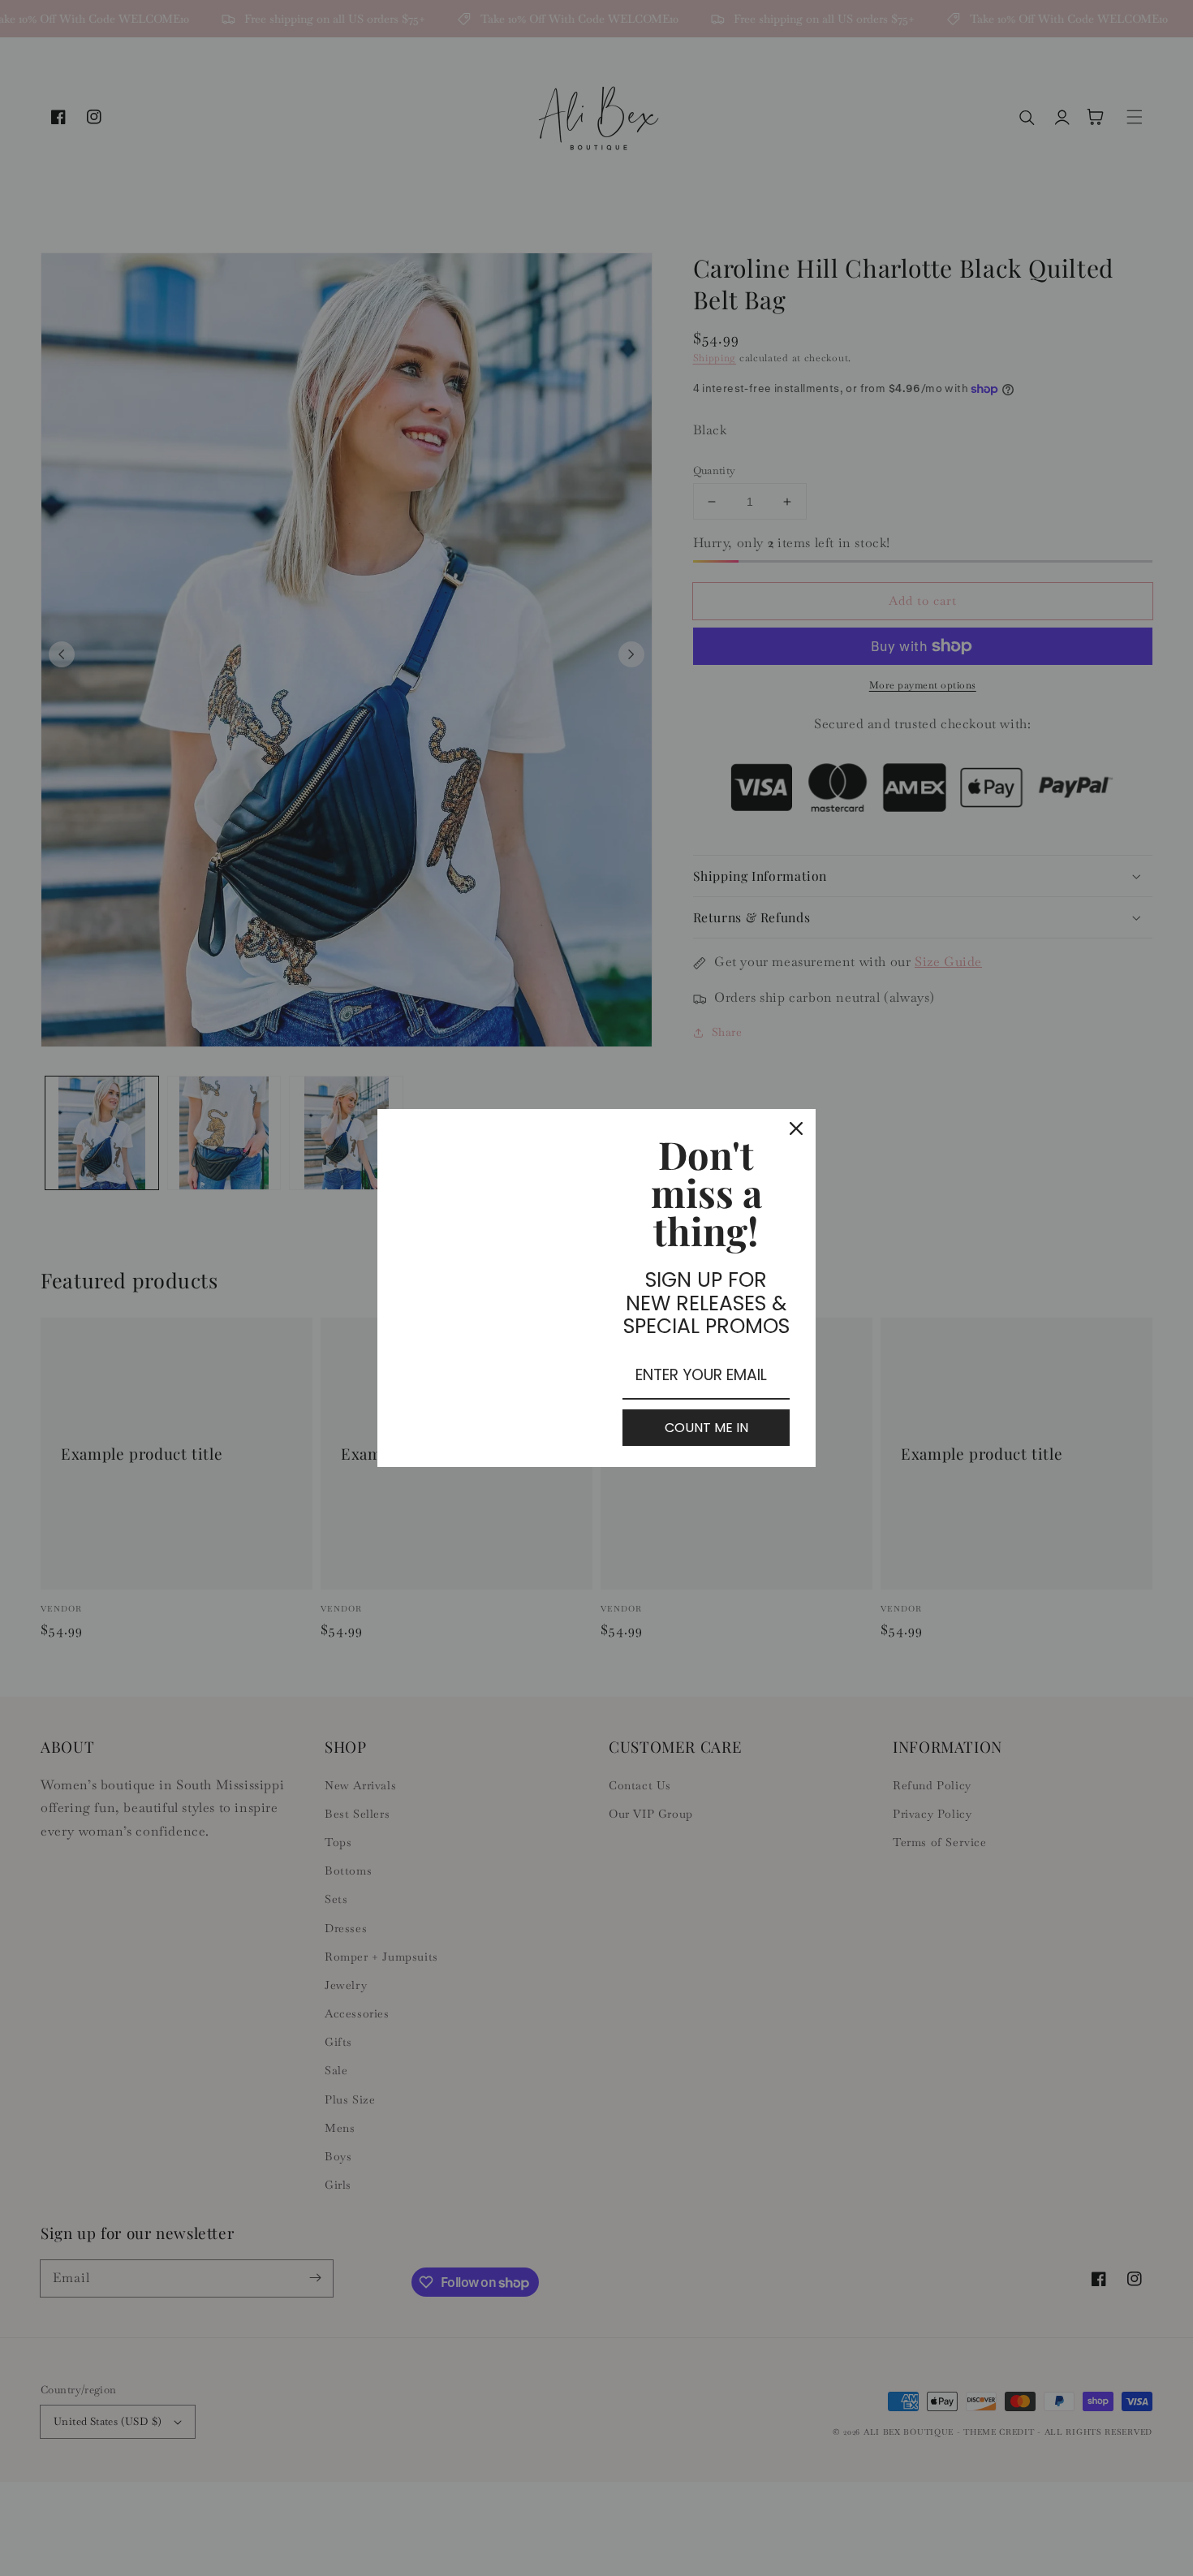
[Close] (796, 1128)
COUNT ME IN (706, 1428)
